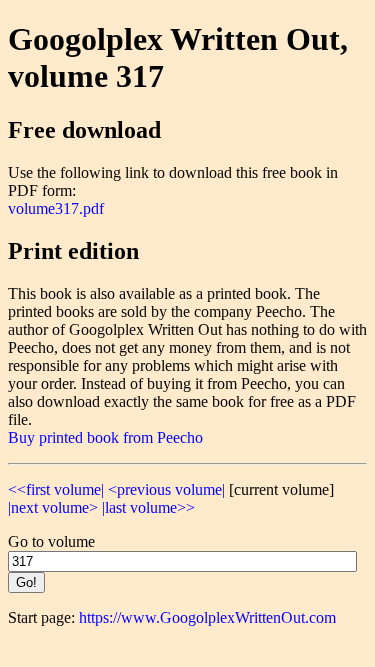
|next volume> (53, 507)
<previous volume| (166, 489)
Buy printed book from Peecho (105, 437)
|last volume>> (148, 507)
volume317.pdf (56, 208)
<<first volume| (56, 489)
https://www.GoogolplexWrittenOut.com (207, 617)
